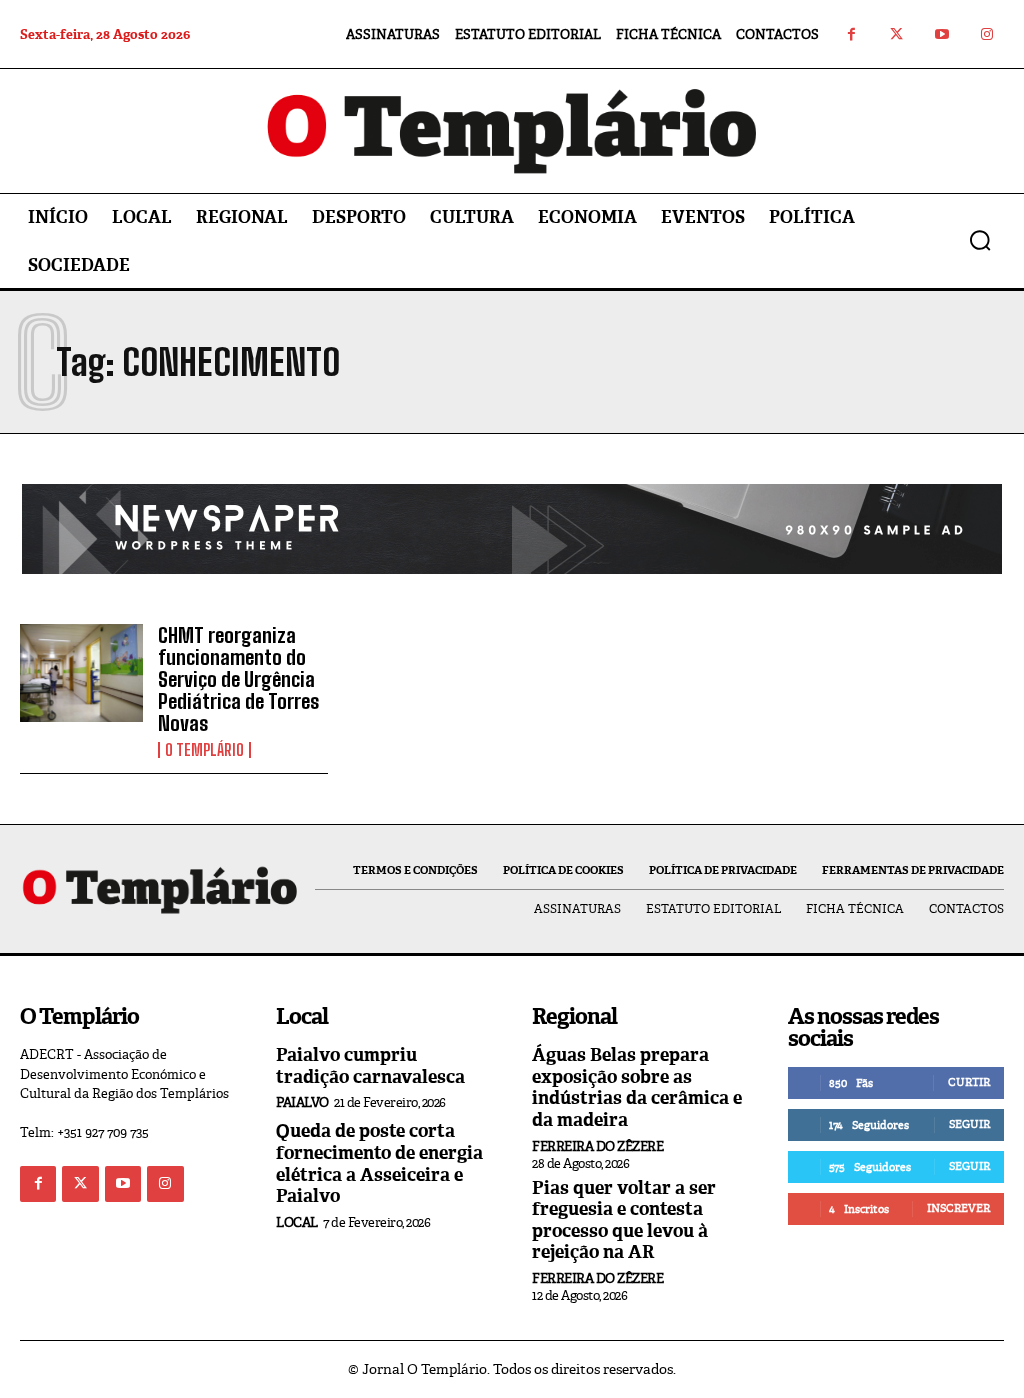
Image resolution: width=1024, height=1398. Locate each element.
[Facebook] (851, 34)
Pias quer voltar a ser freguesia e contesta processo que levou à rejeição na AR (624, 1220)
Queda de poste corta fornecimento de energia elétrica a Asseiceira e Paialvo (379, 1163)
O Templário (204, 750)
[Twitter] (896, 34)
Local (297, 1222)
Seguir (969, 1124)
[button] (980, 240)
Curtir (969, 1082)
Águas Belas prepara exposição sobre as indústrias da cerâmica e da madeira (637, 1087)
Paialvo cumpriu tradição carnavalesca (370, 1066)
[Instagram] (986, 34)
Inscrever (958, 1208)
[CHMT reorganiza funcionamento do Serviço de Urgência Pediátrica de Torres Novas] (81, 673)
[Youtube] (941, 34)
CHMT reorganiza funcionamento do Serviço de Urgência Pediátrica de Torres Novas (238, 679)
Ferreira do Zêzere (597, 1146)
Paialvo (302, 1102)
